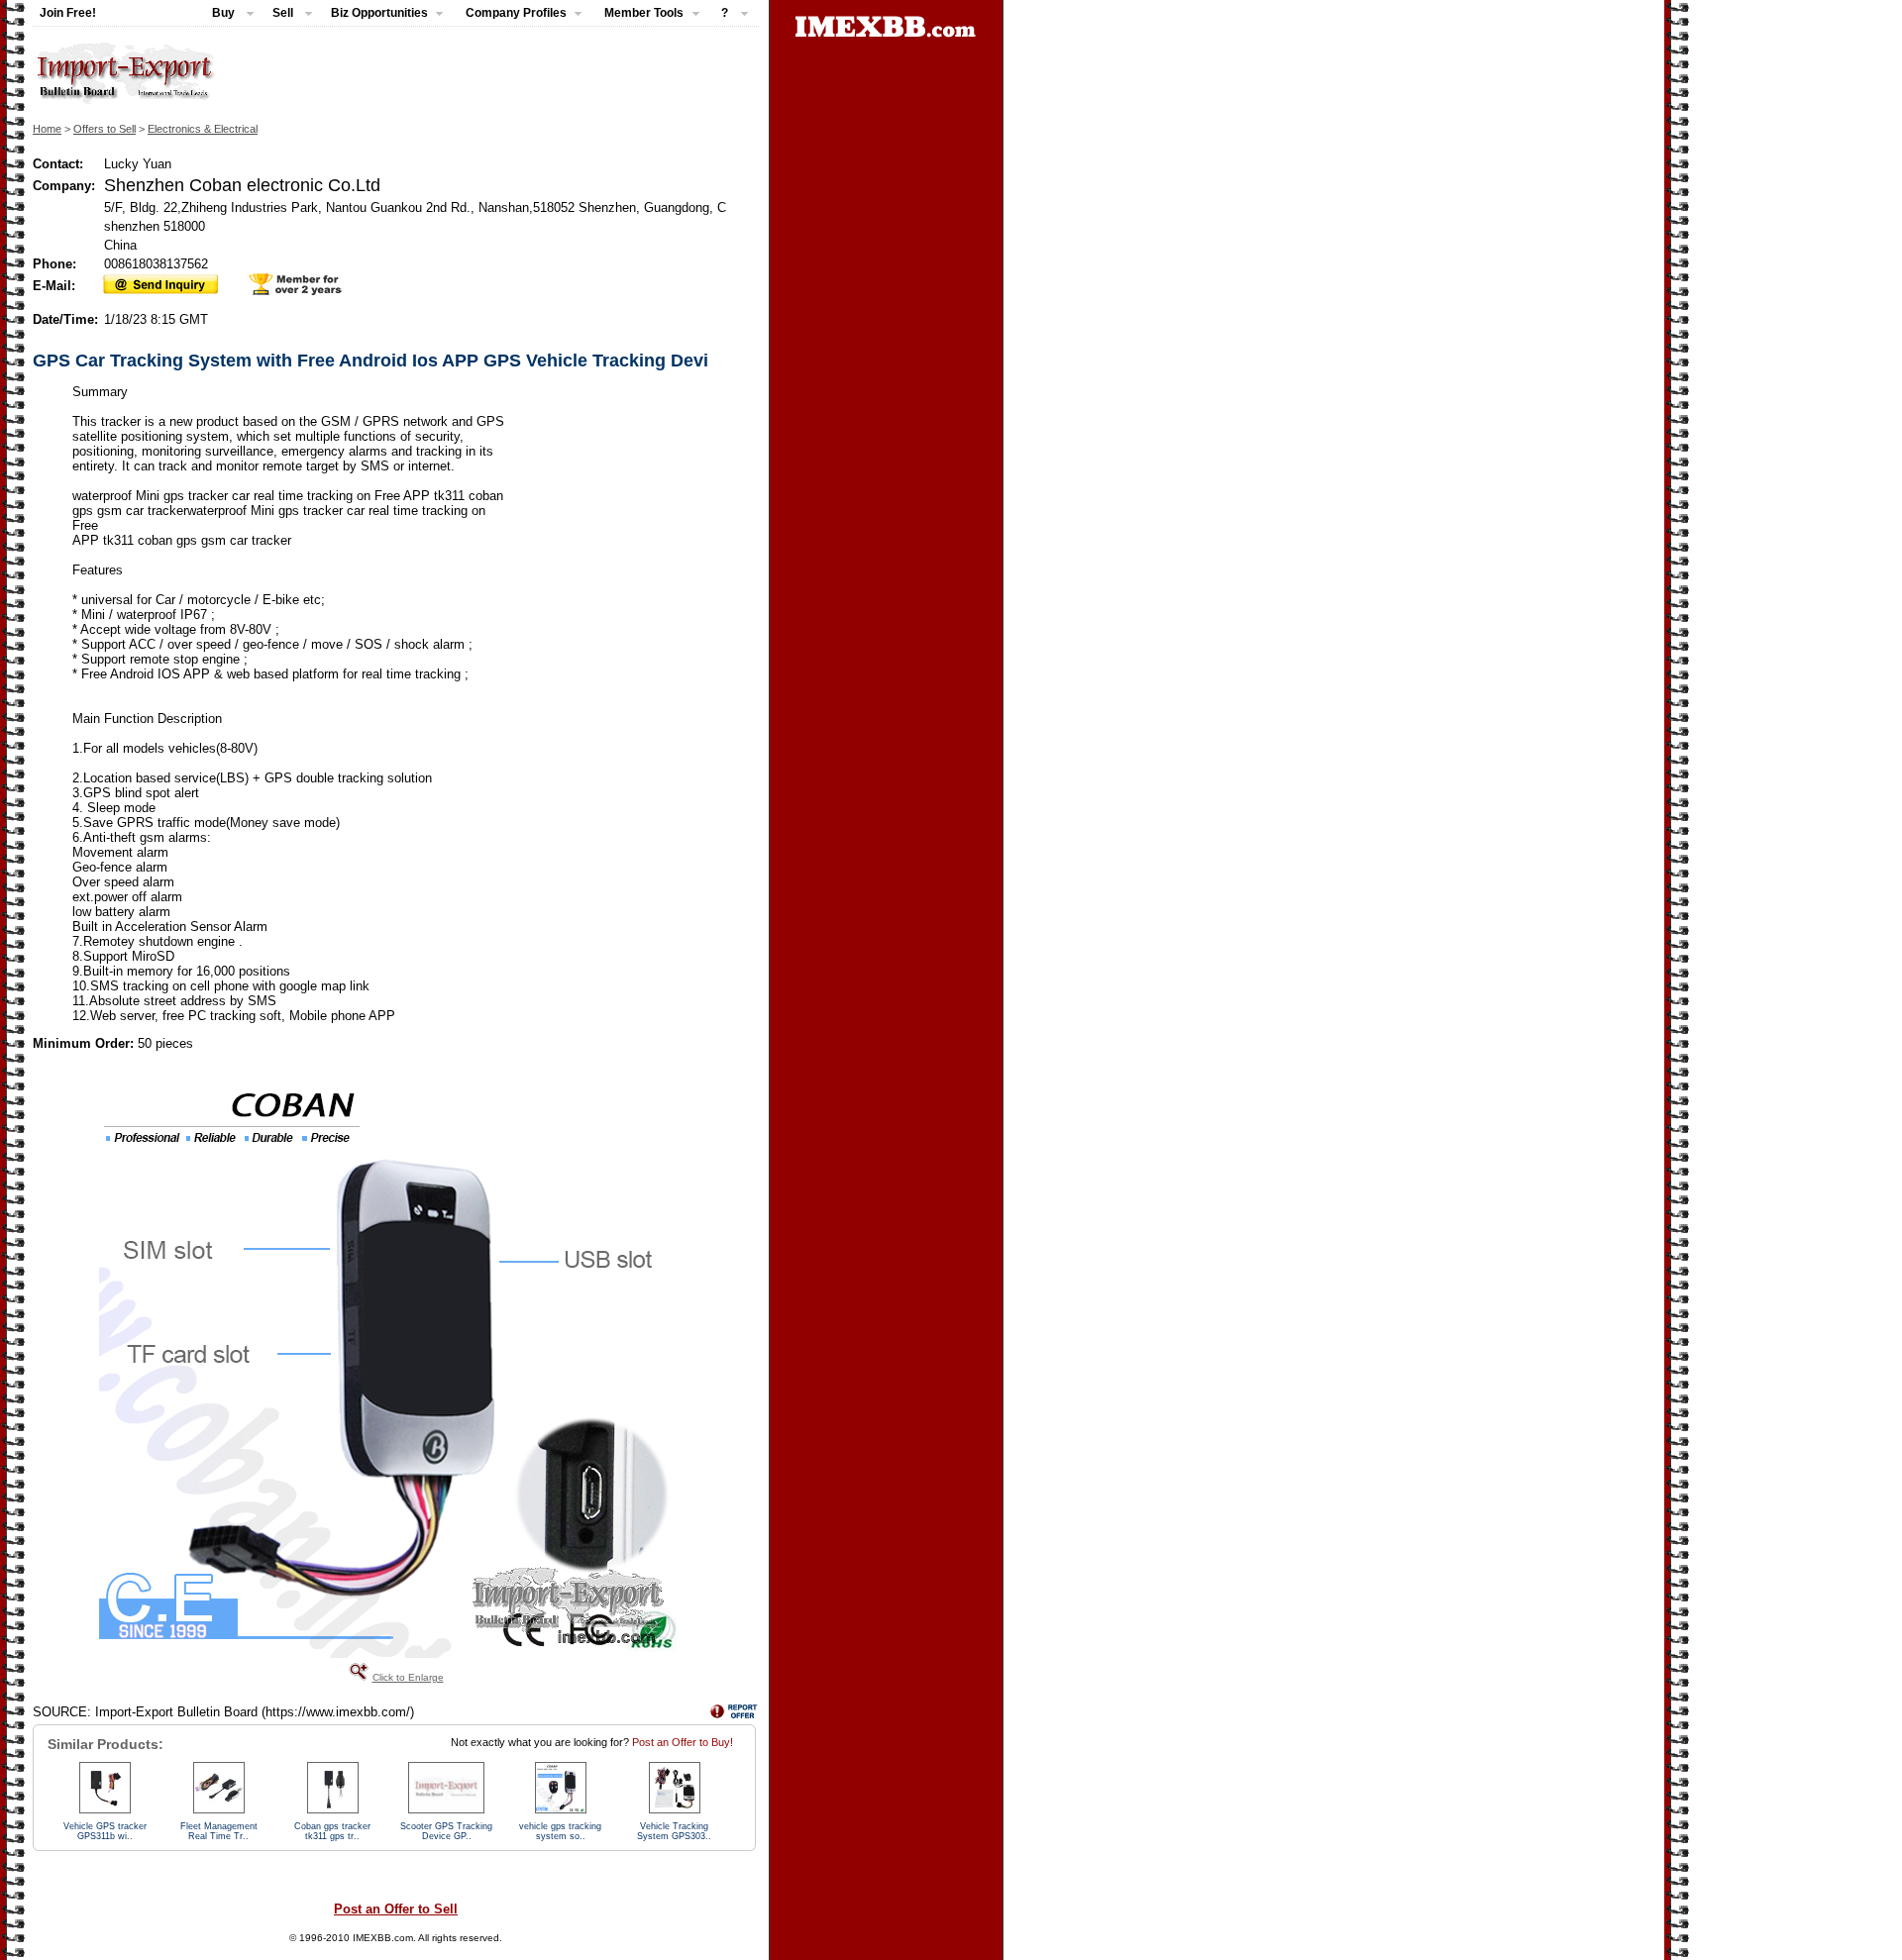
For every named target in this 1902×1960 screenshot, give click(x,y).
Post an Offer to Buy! (683, 1742)
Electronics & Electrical (203, 129)
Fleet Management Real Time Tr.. (219, 1831)
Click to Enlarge (408, 1677)
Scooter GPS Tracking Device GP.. (446, 1831)
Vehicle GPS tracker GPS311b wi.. (105, 1831)
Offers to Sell (105, 129)
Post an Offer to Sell (396, 1909)
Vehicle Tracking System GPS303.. (674, 1831)
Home (47, 129)
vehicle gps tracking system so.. (560, 1831)
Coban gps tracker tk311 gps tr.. (332, 1831)
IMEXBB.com (383, 1938)
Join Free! (68, 13)
